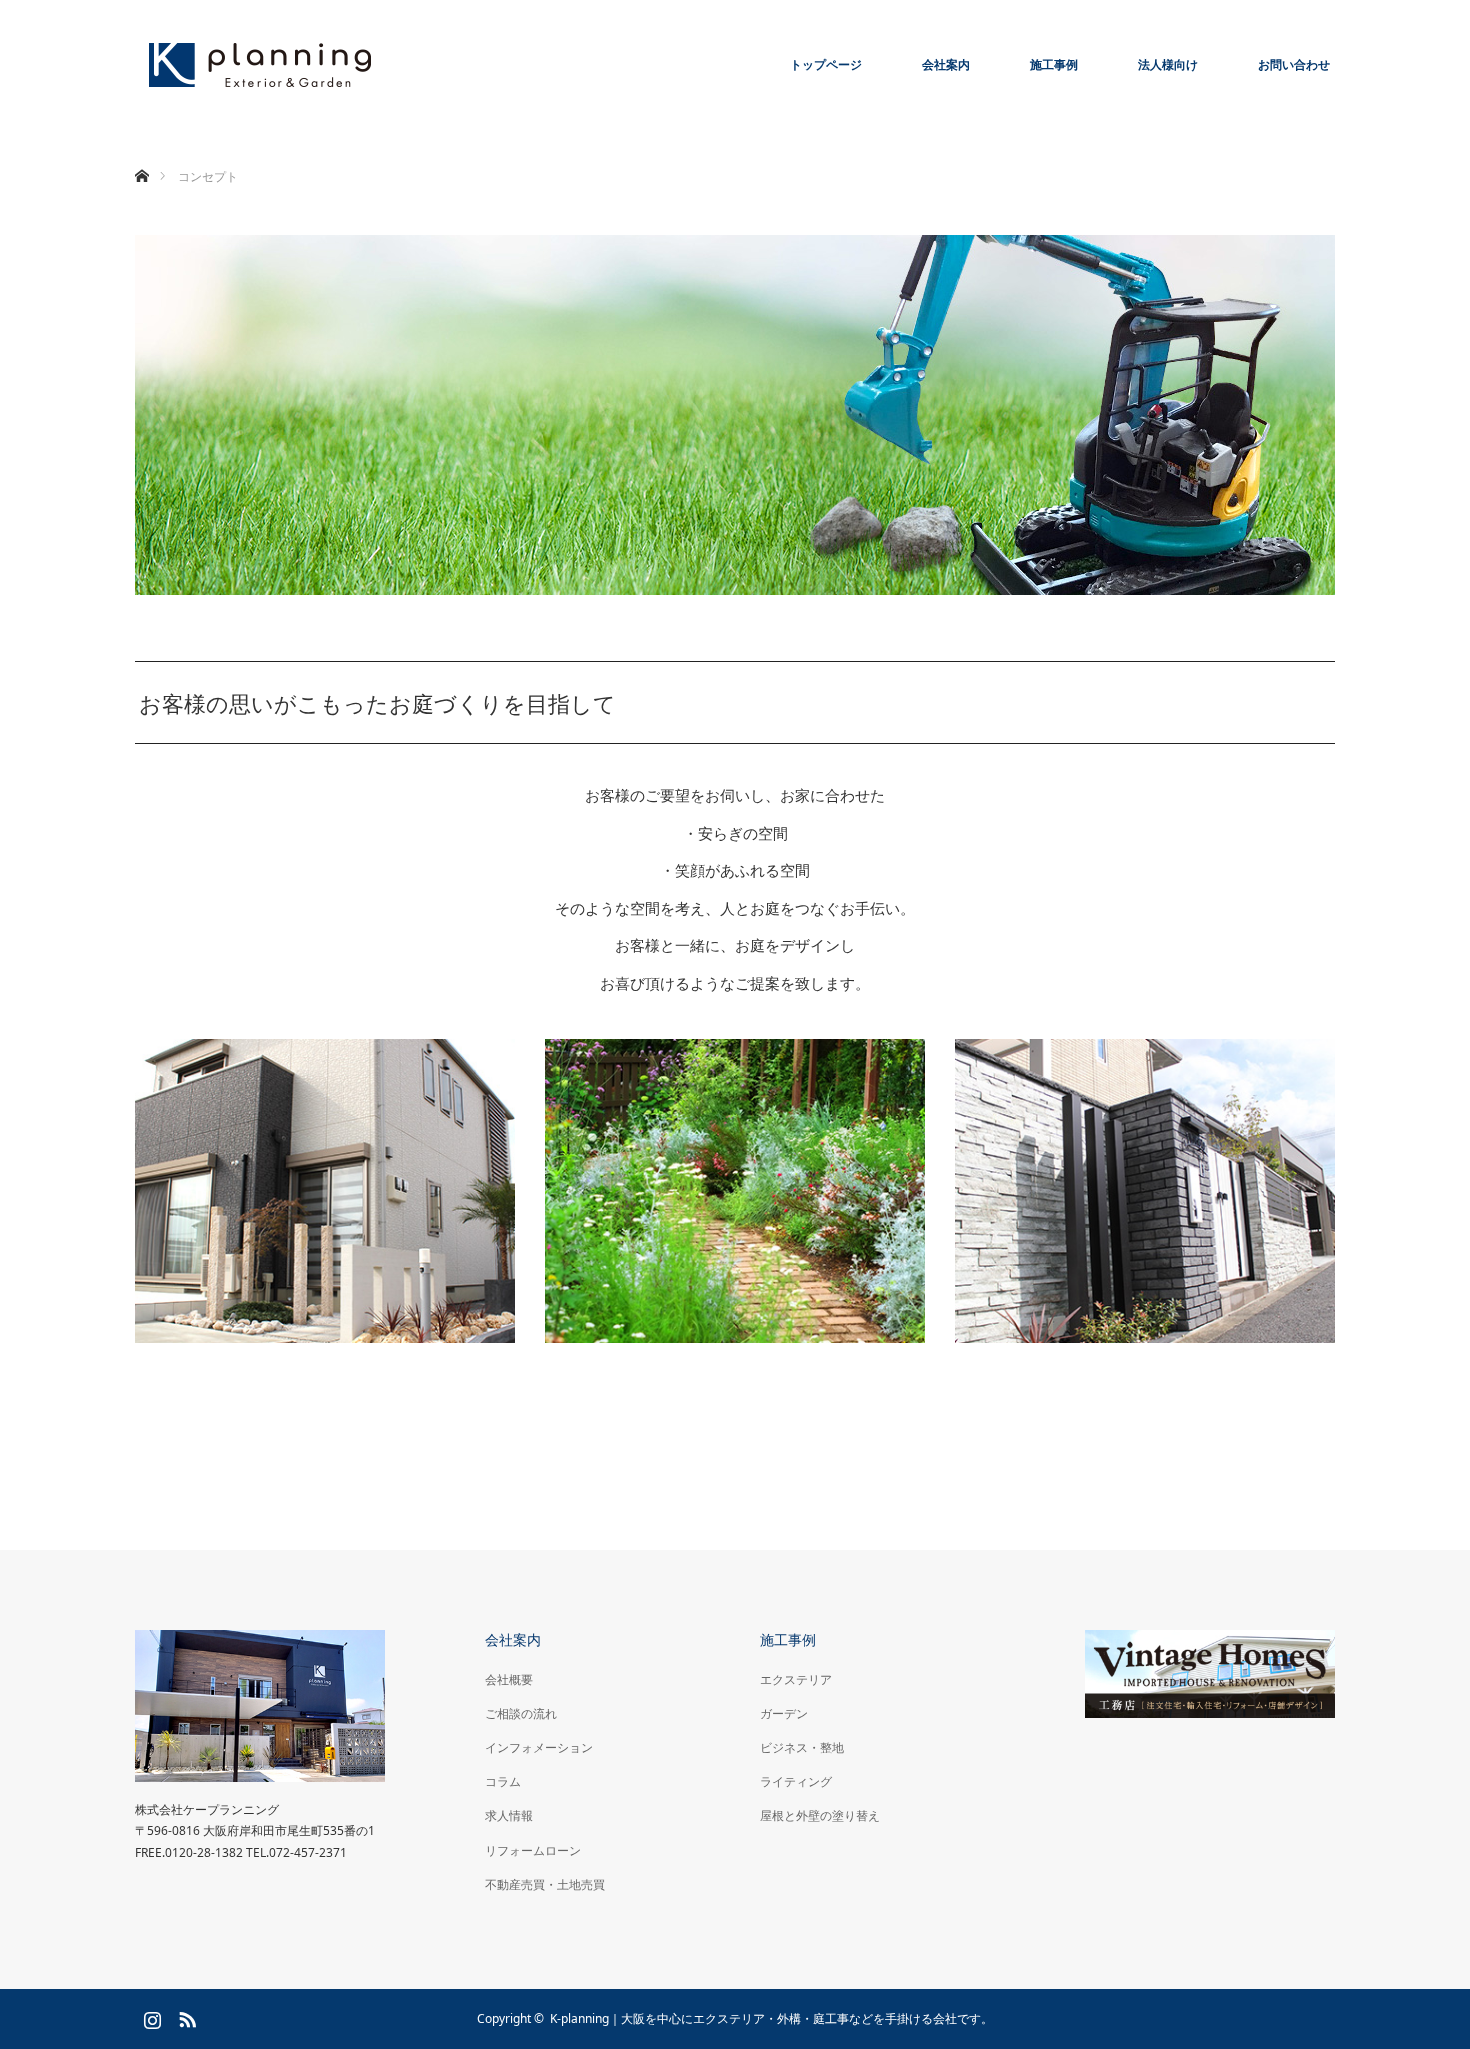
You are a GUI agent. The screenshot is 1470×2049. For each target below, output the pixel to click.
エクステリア (796, 1679)
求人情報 (509, 1815)
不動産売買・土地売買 (545, 1884)
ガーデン (784, 1713)
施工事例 (1054, 64)
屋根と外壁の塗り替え (820, 1815)
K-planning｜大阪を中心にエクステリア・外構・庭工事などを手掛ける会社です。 (771, 2018)
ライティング (796, 1781)
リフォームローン (533, 1850)
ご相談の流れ (521, 1713)
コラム (503, 1781)
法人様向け (1168, 64)
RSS (185, 2016)
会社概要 (509, 1679)
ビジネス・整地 (802, 1747)
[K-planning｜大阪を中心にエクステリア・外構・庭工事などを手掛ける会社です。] (260, 65)
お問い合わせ (1294, 64)
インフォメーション (539, 1747)
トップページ (826, 64)
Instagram (150, 2016)
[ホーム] (141, 152)
